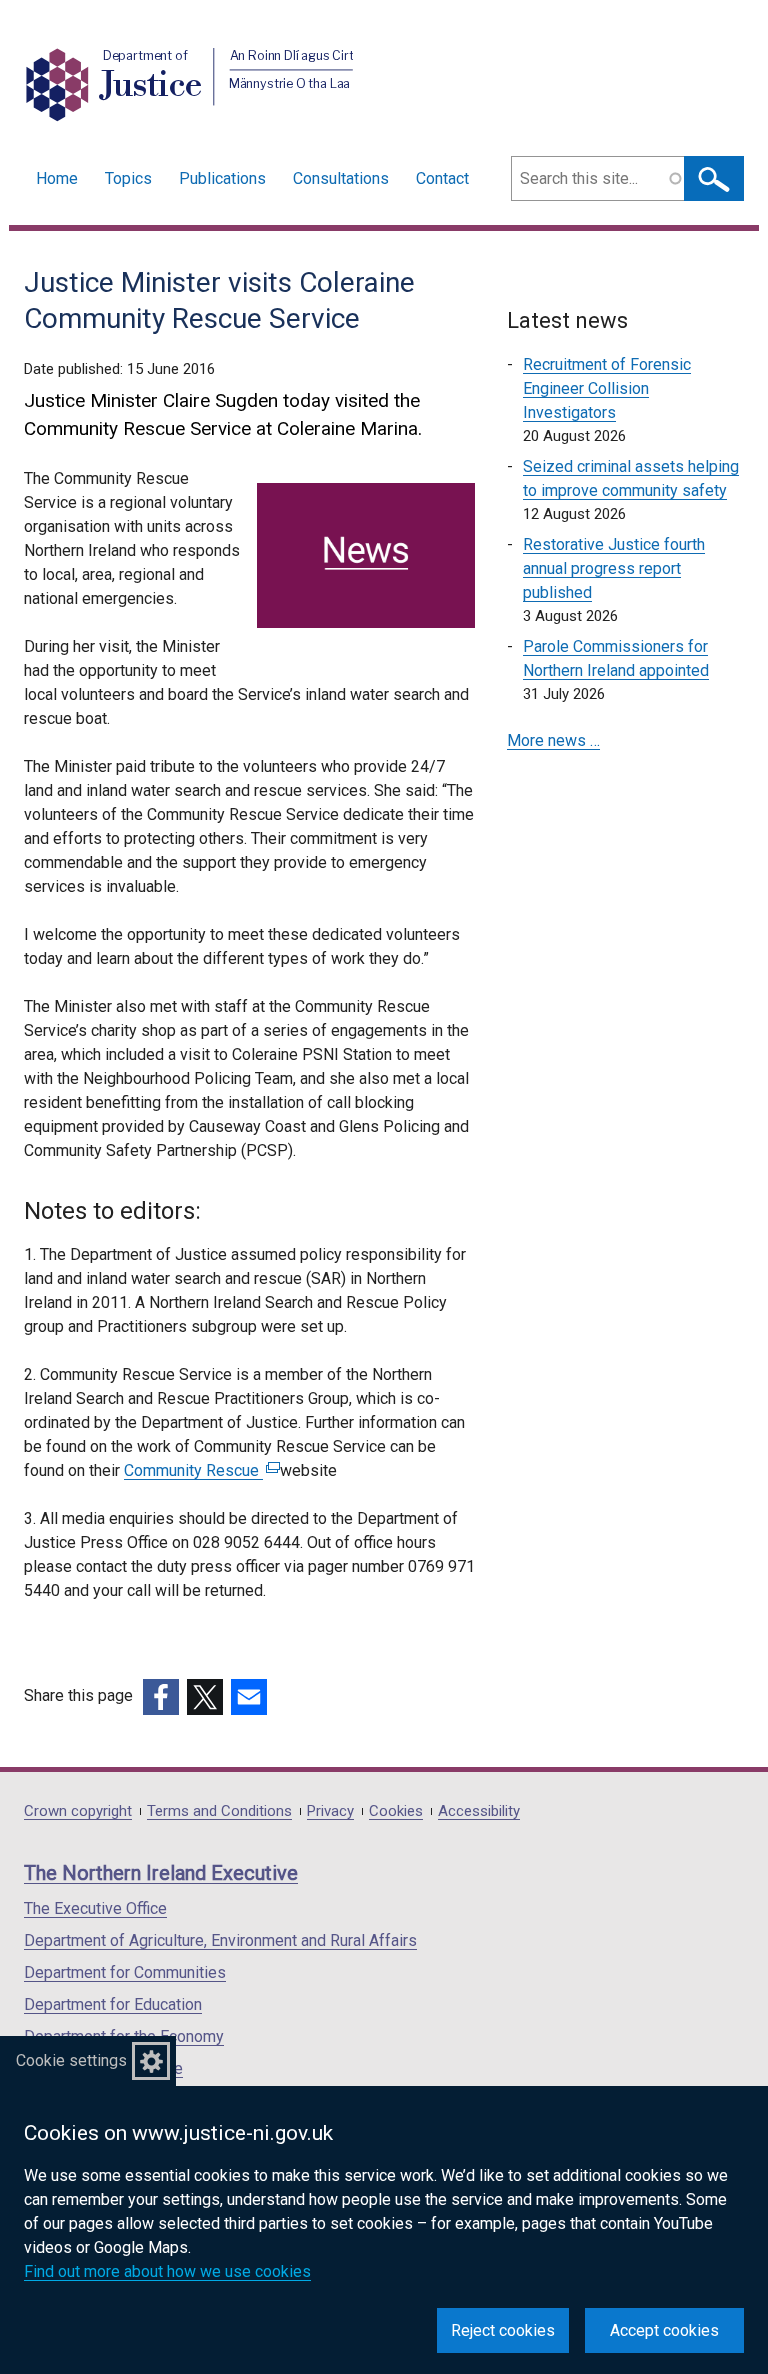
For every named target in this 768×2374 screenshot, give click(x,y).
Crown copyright (78, 1811)
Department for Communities (125, 1972)
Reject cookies (503, 2330)
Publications (222, 178)
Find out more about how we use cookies (167, 2271)
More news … (553, 740)
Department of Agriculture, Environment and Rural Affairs (220, 1940)
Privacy (330, 1811)
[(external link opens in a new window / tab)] (161, 1697)
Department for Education (113, 2004)
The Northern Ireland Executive (161, 1873)
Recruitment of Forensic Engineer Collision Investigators (607, 388)
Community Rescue (199, 1470)
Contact (442, 178)
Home (57, 178)
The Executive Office (95, 1908)
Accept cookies (664, 2330)
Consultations (341, 178)
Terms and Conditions (219, 1811)
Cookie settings (71, 2060)
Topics (128, 178)
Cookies (396, 1811)
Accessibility (479, 1811)
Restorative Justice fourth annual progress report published (614, 568)
